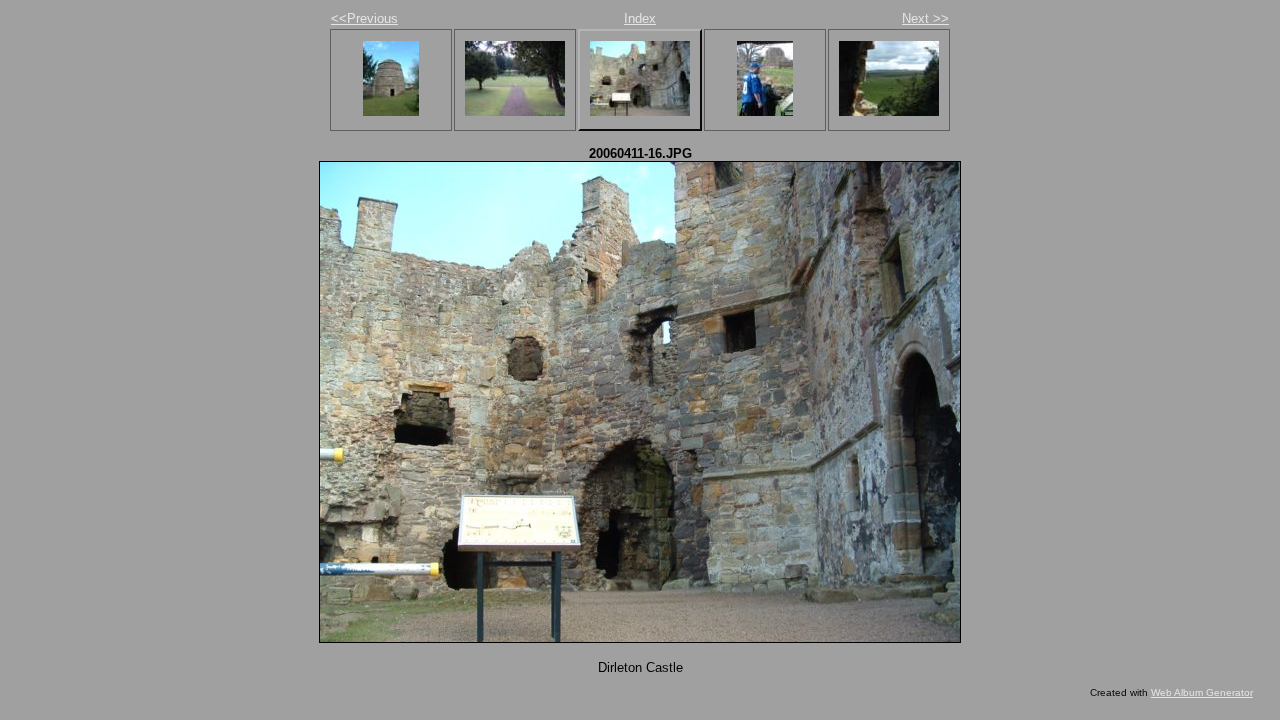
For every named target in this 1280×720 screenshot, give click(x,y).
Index (640, 18)
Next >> (925, 18)
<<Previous (364, 18)
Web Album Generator (1202, 692)
